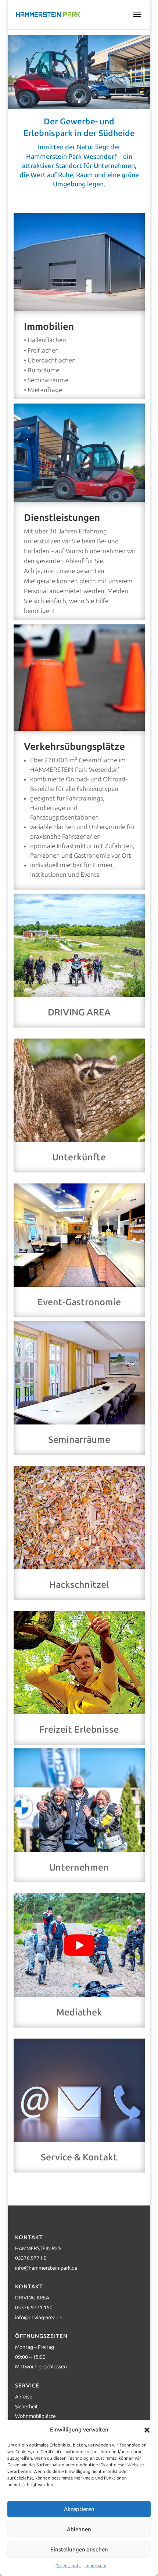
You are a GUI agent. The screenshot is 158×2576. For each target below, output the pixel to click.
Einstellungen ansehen (79, 2550)
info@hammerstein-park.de (46, 2268)
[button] (147, 2430)
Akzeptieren (79, 2509)
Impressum (95, 2566)
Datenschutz (68, 2566)
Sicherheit (27, 2407)
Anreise (24, 2397)
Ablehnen (79, 2529)
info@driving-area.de (39, 2318)
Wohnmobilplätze (35, 2416)
